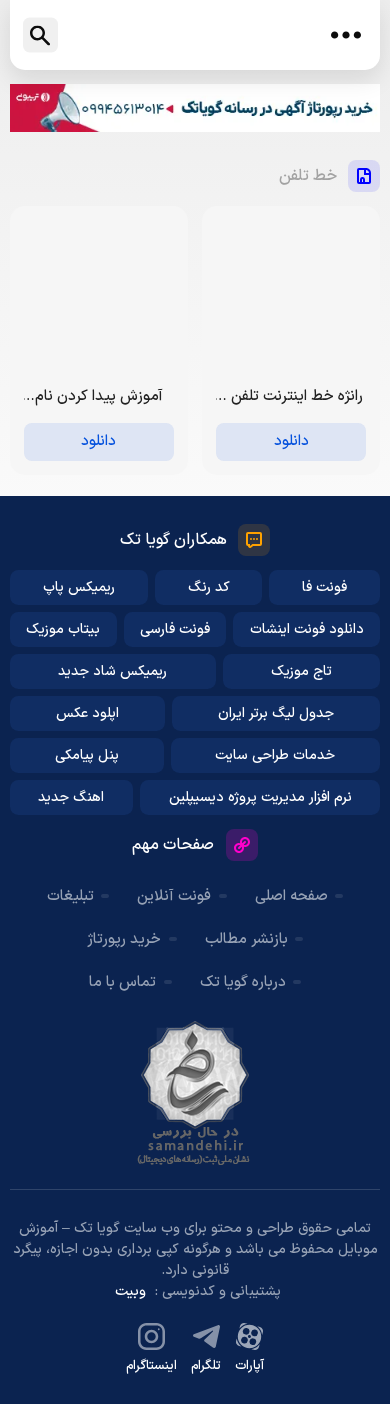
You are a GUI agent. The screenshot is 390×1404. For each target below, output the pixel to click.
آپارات (249, 1366)
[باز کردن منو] (345, 35)
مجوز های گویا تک (195, 1093)
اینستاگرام (151, 1366)
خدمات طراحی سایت (275, 755)
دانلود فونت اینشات (307, 629)
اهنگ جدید (71, 797)
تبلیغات (70, 896)
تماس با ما (122, 982)
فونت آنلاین (174, 896)
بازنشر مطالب (246, 939)
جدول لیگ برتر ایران (276, 713)
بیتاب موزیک (63, 629)
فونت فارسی (175, 629)
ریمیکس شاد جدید (112, 671)
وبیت (130, 1291)
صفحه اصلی (291, 896)
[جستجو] (40, 35)
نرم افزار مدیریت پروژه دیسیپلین (260, 797)
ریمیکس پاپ (79, 587)
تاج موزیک (301, 671)
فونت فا (324, 587)
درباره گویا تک (243, 982)
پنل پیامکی (87, 755)
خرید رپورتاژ (124, 939)
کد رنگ (209, 587)
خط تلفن (308, 176)
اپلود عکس (87, 713)
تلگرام (206, 1366)
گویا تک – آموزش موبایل (195, 35)
